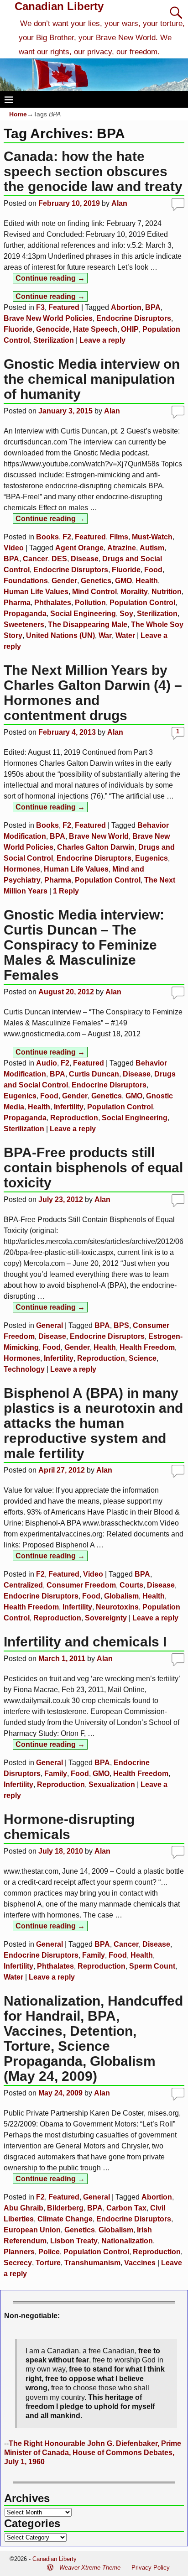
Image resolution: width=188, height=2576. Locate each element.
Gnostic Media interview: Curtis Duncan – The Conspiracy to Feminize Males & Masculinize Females (84, 945)
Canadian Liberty (59, 6)
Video (14, 548)
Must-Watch (152, 537)
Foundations (26, 581)
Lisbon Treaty (74, 2241)
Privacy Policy (151, 2568)
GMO (123, 581)
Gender (64, 581)
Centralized (23, 1585)
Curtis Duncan (94, 1074)
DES (59, 559)
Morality (134, 592)
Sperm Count (152, 1966)
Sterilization (54, 340)
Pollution (90, 603)
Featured (64, 307)
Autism (152, 548)
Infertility (69, 1107)
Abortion (126, 307)
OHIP (130, 329)
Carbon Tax (126, 2208)
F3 (40, 307)
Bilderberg (65, 2208)
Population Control (142, 603)
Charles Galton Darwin (96, 847)
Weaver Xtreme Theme (90, 2568)
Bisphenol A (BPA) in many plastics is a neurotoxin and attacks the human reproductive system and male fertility (93, 1423)
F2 (67, 537)
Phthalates (53, 603)
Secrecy (18, 2263)
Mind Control (94, 592)
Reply (66, 891)
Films (119, 537)
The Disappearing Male (88, 624)
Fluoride (18, 329)
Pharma (17, 603)
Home (18, 114)
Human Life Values (36, 592)
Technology (24, 1369)
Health (147, 581)
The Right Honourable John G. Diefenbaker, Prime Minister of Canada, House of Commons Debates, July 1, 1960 (93, 2453)
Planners (19, 2252)
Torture (48, 2263)
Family (56, 1774)
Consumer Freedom (81, 1585)
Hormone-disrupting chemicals (69, 1827)
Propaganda (25, 614)
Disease (85, 559)
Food (153, 570)
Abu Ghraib (23, 2208)
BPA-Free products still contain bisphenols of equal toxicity (93, 1168)
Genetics (96, 581)
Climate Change (65, 2219)
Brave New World (99, 836)
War (105, 635)
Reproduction (74, 1118)
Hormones (22, 869)
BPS (121, 1325)
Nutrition (167, 592)
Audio (47, 1063)
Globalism (121, 1596)
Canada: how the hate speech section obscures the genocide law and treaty (93, 171)
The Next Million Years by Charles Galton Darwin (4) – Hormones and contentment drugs (93, 693)
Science (143, 1358)
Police (49, 2252)
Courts (131, 1585)
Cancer (35, 559)
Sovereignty (106, 1618)
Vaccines (140, 2263)
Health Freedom (147, 1347)
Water (125, 635)
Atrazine (122, 548)
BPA (153, 307)
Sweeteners (24, 624)
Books (47, 537)
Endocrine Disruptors (134, 318)
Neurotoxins (117, 1607)
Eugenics (151, 858)
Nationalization (127, 2241)
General (50, 1325)
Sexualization (112, 1784)
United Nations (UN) (60, 635)
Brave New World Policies (48, 318)
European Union (32, 2230)
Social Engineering (83, 614)
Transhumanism (92, 2263)
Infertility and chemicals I (85, 1642)
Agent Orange (79, 548)
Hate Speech (95, 329)
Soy (126, 614)
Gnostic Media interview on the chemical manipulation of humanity (92, 379)
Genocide (53, 329)
